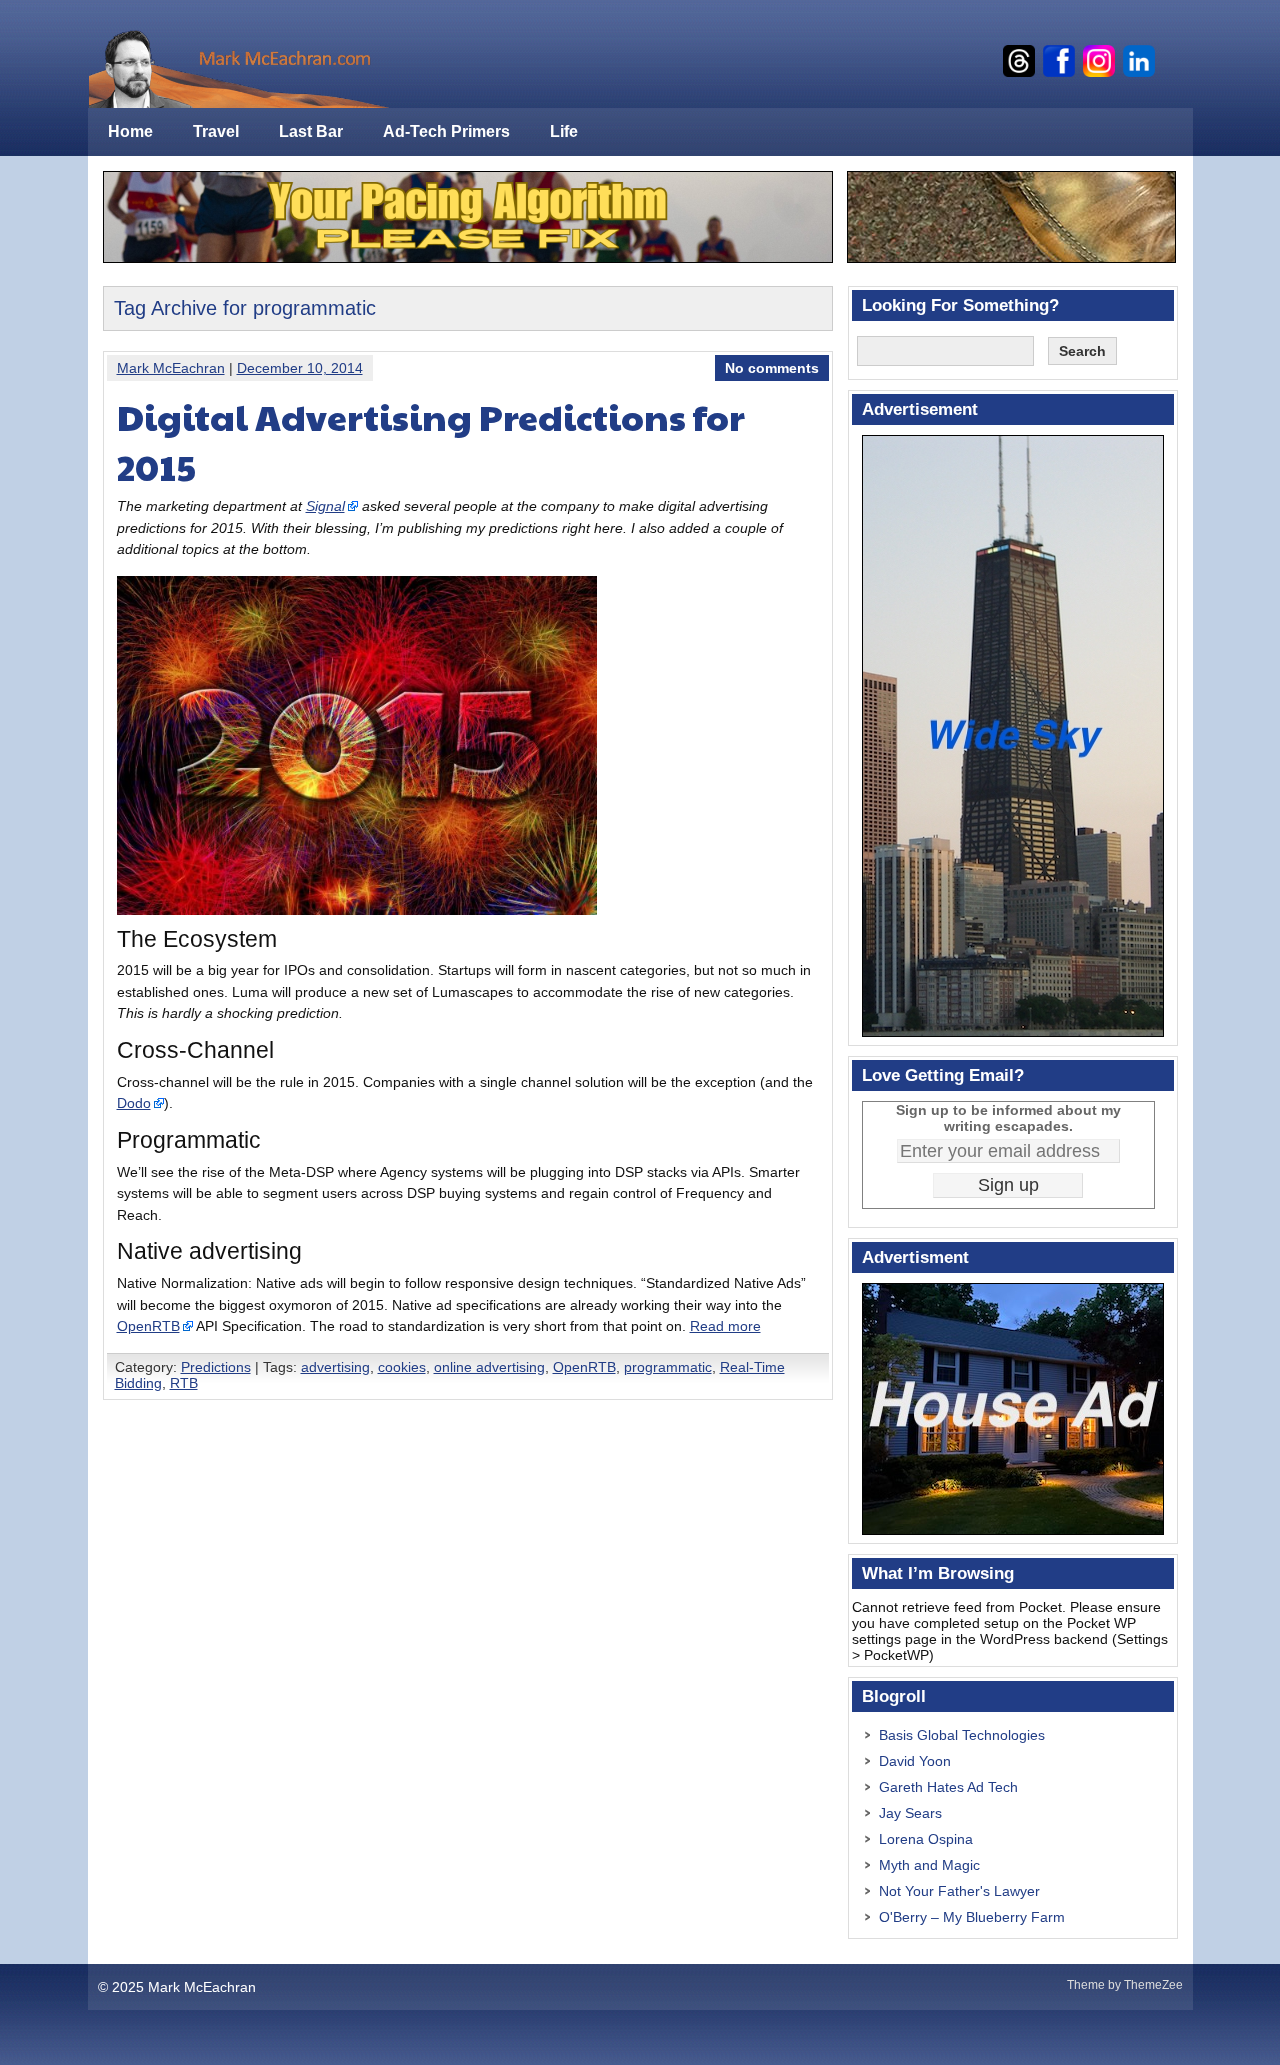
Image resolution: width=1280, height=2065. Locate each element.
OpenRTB (148, 1326)
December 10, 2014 (300, 368)
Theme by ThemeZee (1125, 1985)
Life (564, 131)
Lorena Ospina (926, 1839)
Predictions (216, 1367)
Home (130, 131)
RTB (184, 1383)
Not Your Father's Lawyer (959, 1891)
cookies (402, 1367)
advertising (335, 1367)
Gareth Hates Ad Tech (948, 1787)
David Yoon (915, 1761)
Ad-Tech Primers (446, 131)
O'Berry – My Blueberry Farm (972, 1917)
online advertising (489, 1367)
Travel (216, 131)
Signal (325, 506)
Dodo (134, 1103)
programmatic (668, 1367)
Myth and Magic (929, 1865)
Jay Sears (910, 1813)
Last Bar (311, 131)
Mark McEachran (171, 368)
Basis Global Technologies (962, 1735)
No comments (772, 368)
